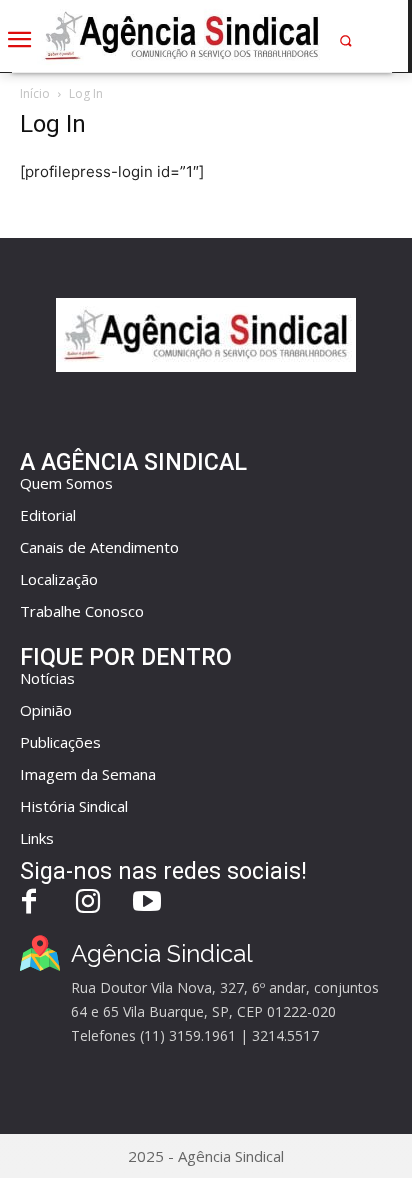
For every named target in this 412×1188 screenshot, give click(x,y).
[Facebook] (29, 903)
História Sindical (74, 806)
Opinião (46, 710)
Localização (59, 579)
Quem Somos (66, 483)
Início (35, 93)
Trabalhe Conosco (82, 611)
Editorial (48, 515)
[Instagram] (88, 903)
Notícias (47, 678)
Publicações (60, 742)
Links (37, 838)
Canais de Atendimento (99, 547)
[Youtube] (147, 903)
